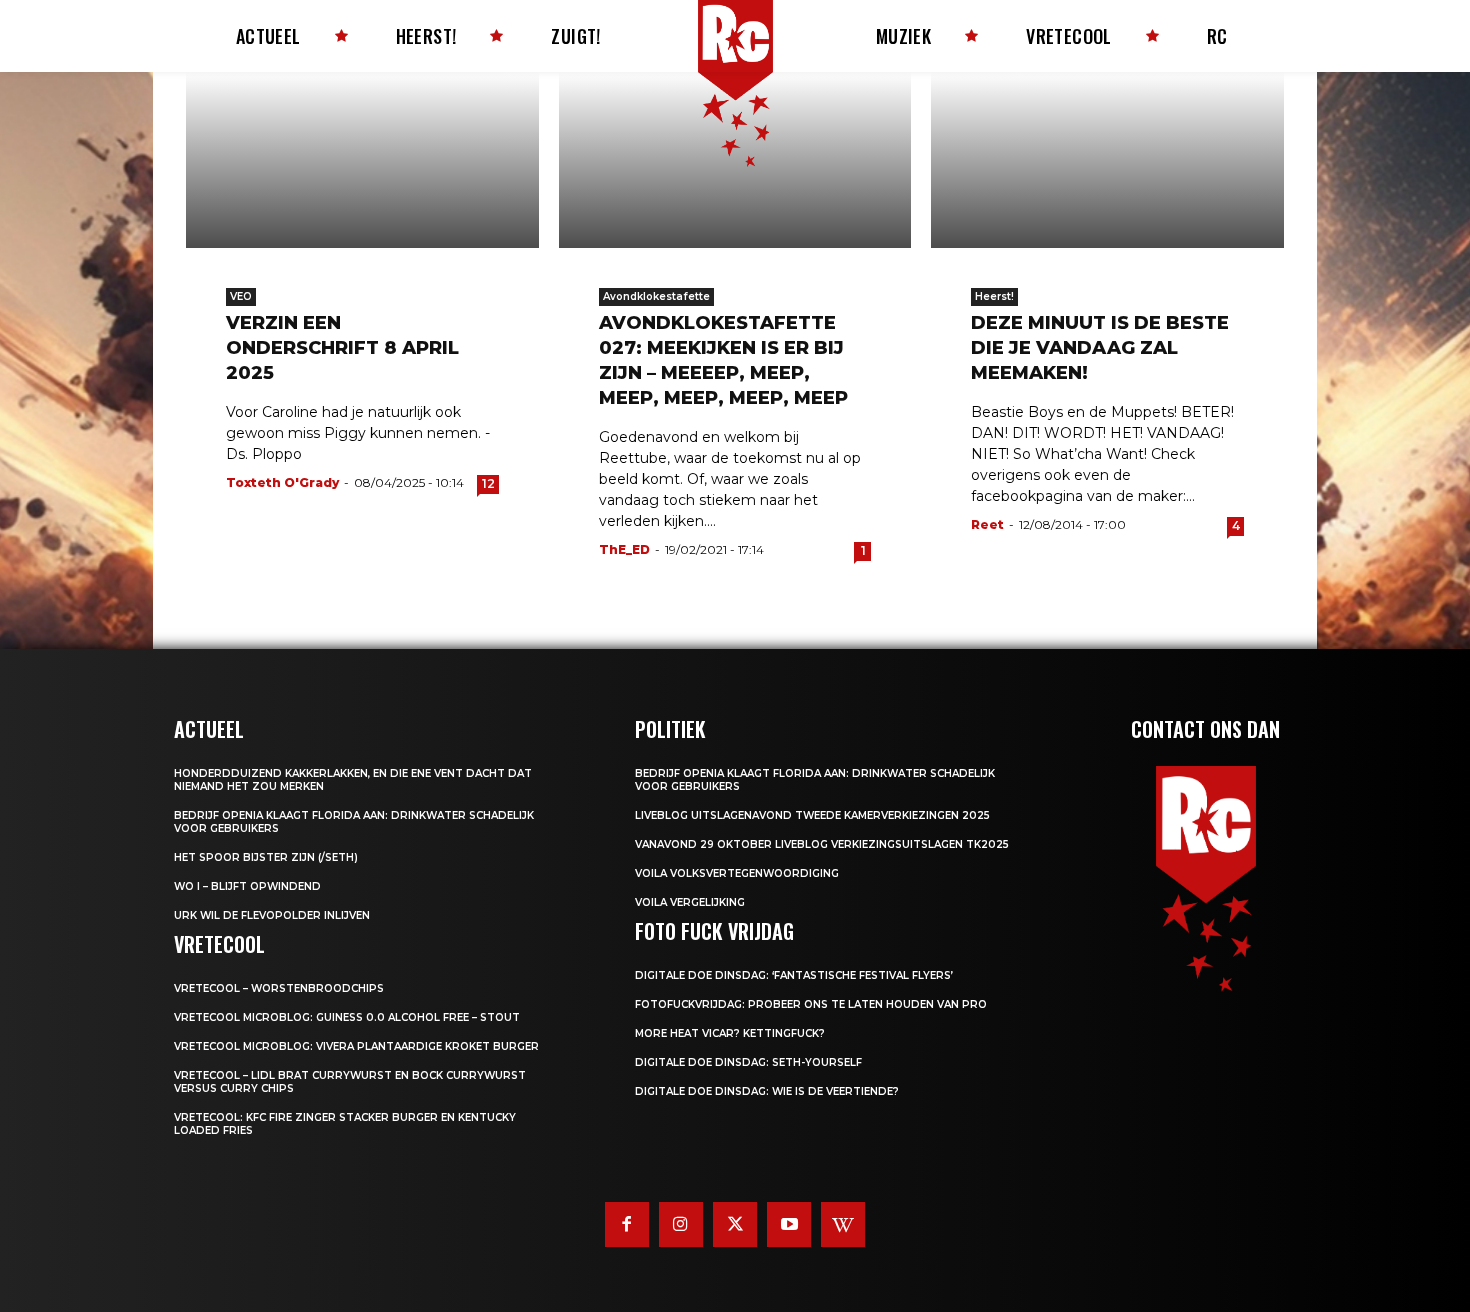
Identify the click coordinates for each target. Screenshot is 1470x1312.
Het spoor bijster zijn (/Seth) (266, 857)
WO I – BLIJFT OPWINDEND (247, 886)
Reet (987, 524)
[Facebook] (627, 1224)
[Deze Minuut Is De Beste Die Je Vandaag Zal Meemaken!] (1107, 160)
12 (488, 483)
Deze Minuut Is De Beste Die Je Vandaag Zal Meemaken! (1100, 348)
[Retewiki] (843, 1224)
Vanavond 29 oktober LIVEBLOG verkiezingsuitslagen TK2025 (822, 844)
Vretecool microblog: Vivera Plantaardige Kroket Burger (356, 1046)
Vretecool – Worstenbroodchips (279, 988)
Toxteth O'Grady (282, 482)
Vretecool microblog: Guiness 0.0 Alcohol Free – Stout (347, 1017)
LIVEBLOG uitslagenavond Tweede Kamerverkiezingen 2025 (812, 815)
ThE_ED (624, 549)
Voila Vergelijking (690, 902)
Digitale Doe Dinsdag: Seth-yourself (748, 1062)
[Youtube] (789, 1224)
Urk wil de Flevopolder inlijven (272, 915)
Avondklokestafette (656, 296)
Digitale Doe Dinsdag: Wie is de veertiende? (767, 1091)
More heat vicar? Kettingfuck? (730, 1033)
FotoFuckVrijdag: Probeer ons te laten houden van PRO (811, 1004)
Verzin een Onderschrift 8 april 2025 (342, 348)
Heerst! (994, 296)
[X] (735, 1224)
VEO (241, 296)
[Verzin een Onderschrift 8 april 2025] (362, 160)
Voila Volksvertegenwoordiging (737, 873)
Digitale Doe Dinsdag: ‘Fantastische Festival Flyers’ (794, 975)
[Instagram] (681, 1224)
